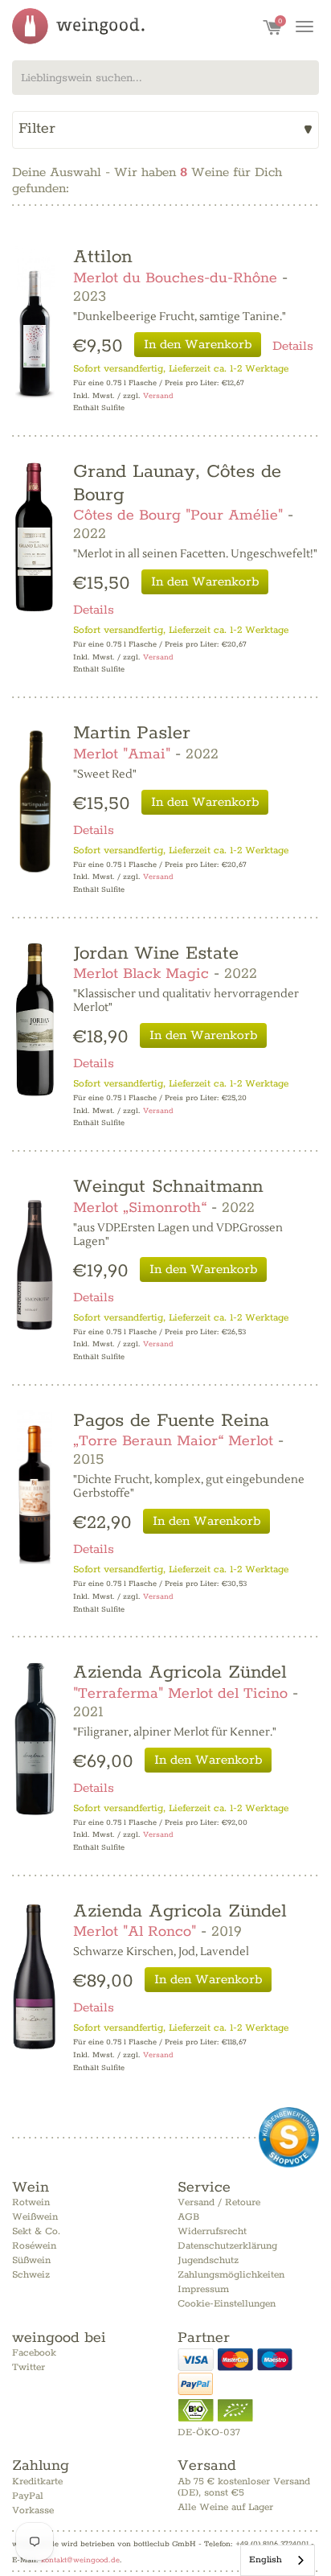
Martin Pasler (132, 733)
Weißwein (35, 2217)
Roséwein (34, 2246)
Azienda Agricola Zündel (180, 1672)
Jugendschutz (208, 2260)
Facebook (34, 2353)
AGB (188, 2217)
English (266, 2560)
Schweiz (31, 2275)
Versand (158, 396)
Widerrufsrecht (212, 2231)
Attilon (102, 257)
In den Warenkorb (198, 345)
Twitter (29, 2367)
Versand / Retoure (219, 2202)
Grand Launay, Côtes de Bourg (177, 483)
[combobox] (165, 78)
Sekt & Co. (36, 2231)
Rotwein (31, 2202)
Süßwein (31, 2260)
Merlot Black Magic (141, 974)
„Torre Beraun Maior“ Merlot (173, 1441)
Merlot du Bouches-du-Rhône (175, 278)
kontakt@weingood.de (80, 2560)
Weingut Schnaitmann (168, 1187)
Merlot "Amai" (122, 754)
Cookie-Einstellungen (227, 2304)
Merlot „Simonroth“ (140, 1208)
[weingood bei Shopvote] (289, 2137)
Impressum (203, 2289)
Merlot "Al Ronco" (135, 1932)
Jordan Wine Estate (156, 953)
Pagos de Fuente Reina (171, 1421)
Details (293, 346)
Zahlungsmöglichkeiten (231, 2275)
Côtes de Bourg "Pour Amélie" (178, 516)
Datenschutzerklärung (227, 2246)
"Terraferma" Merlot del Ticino (180, 1694)
